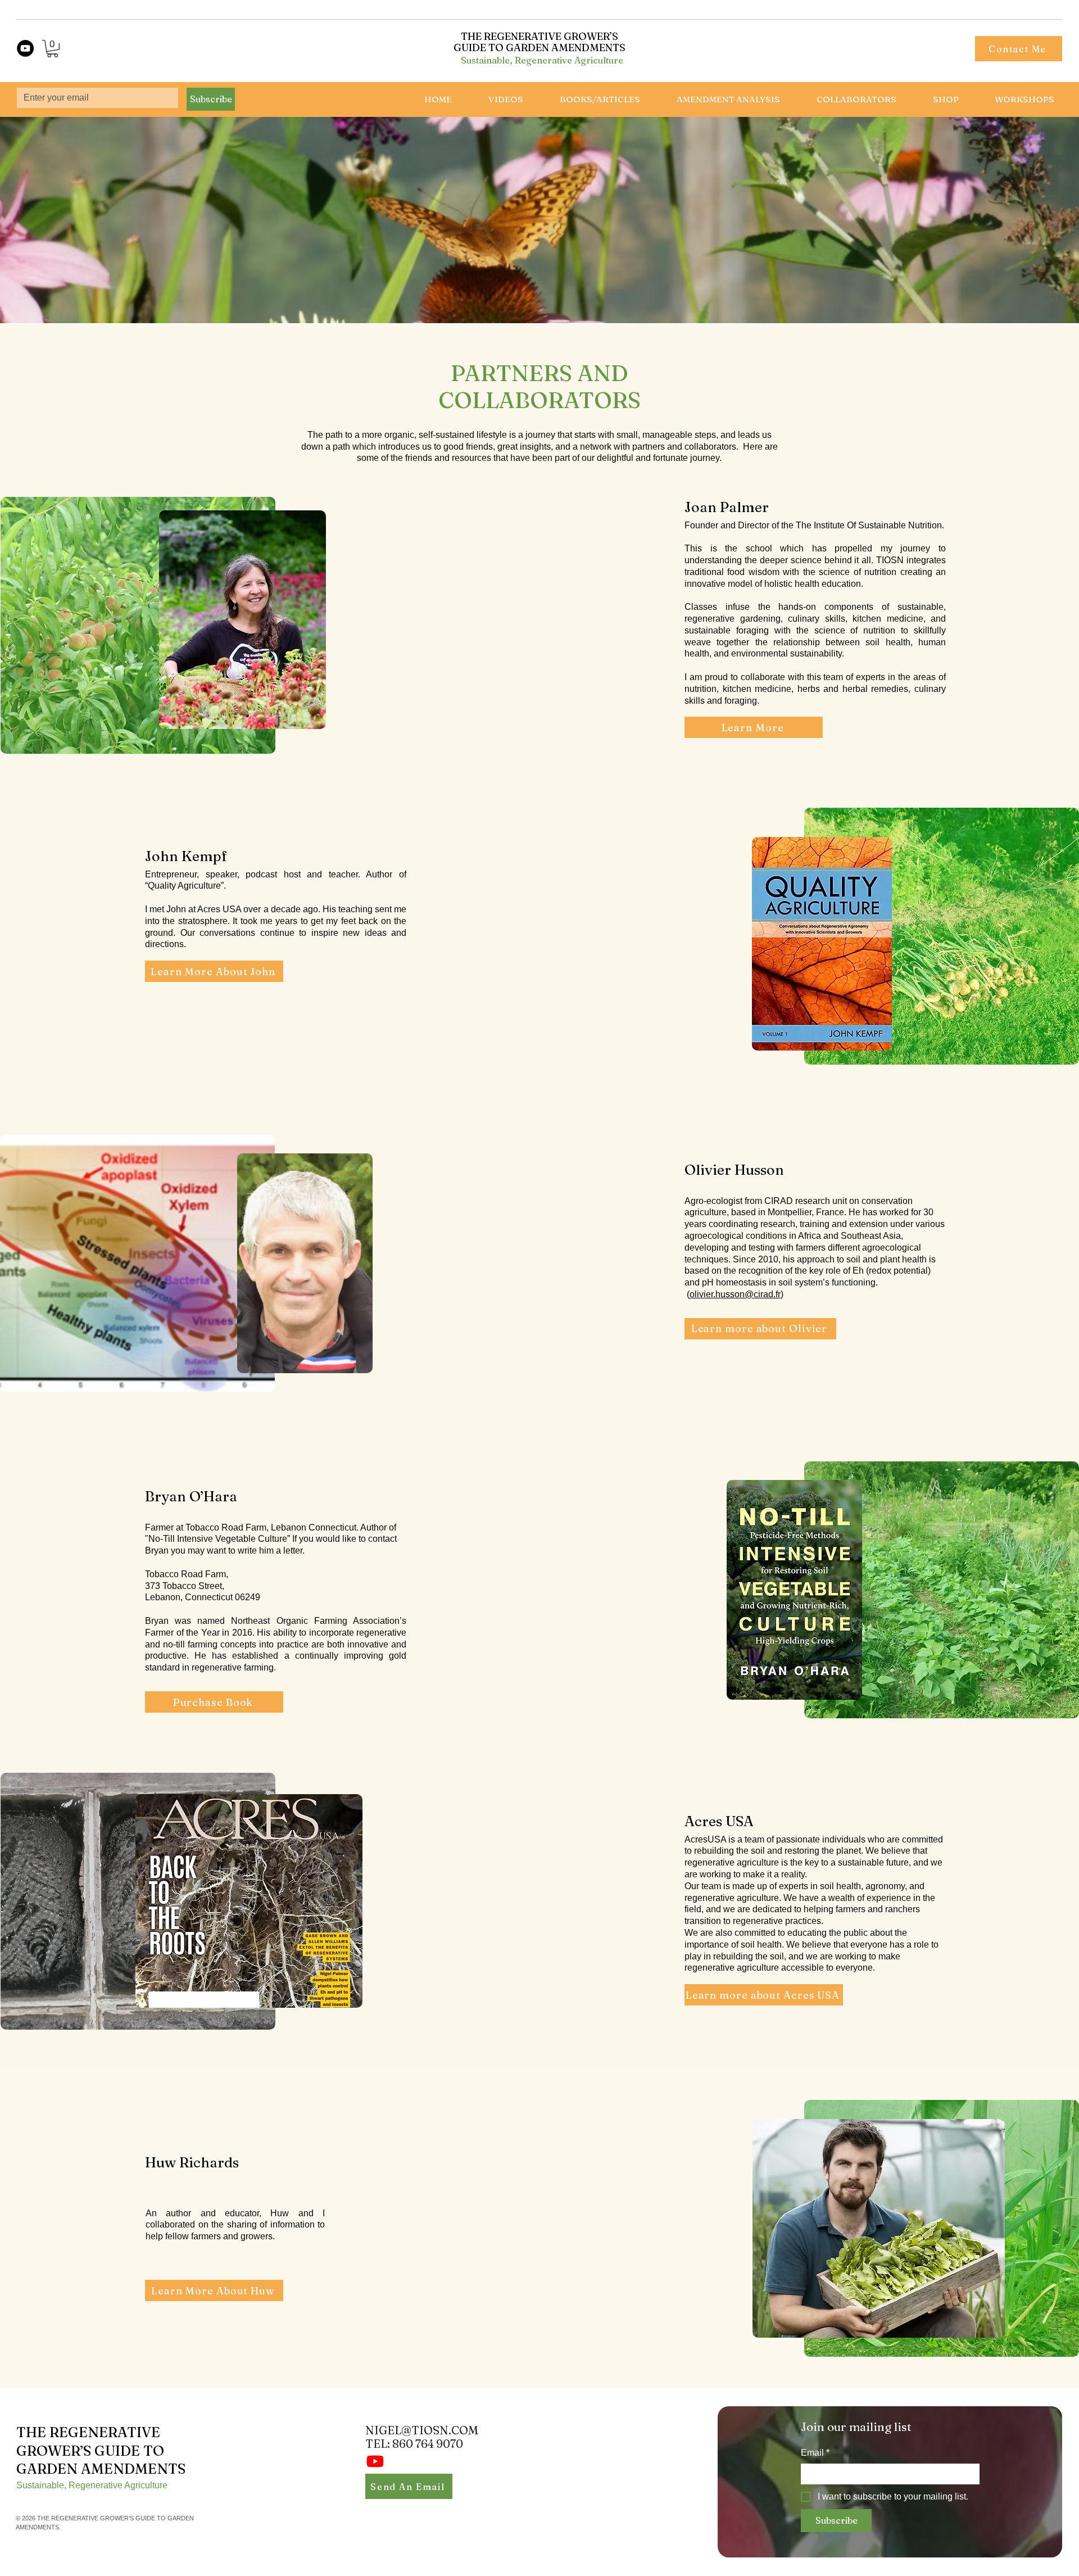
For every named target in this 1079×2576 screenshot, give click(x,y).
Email (815, 2453)
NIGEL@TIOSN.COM (422, 2430)
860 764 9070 (428, 2444)
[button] (53, 49)
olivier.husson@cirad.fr (735, 1294)
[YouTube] (25, 48)
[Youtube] (375, 2461)
